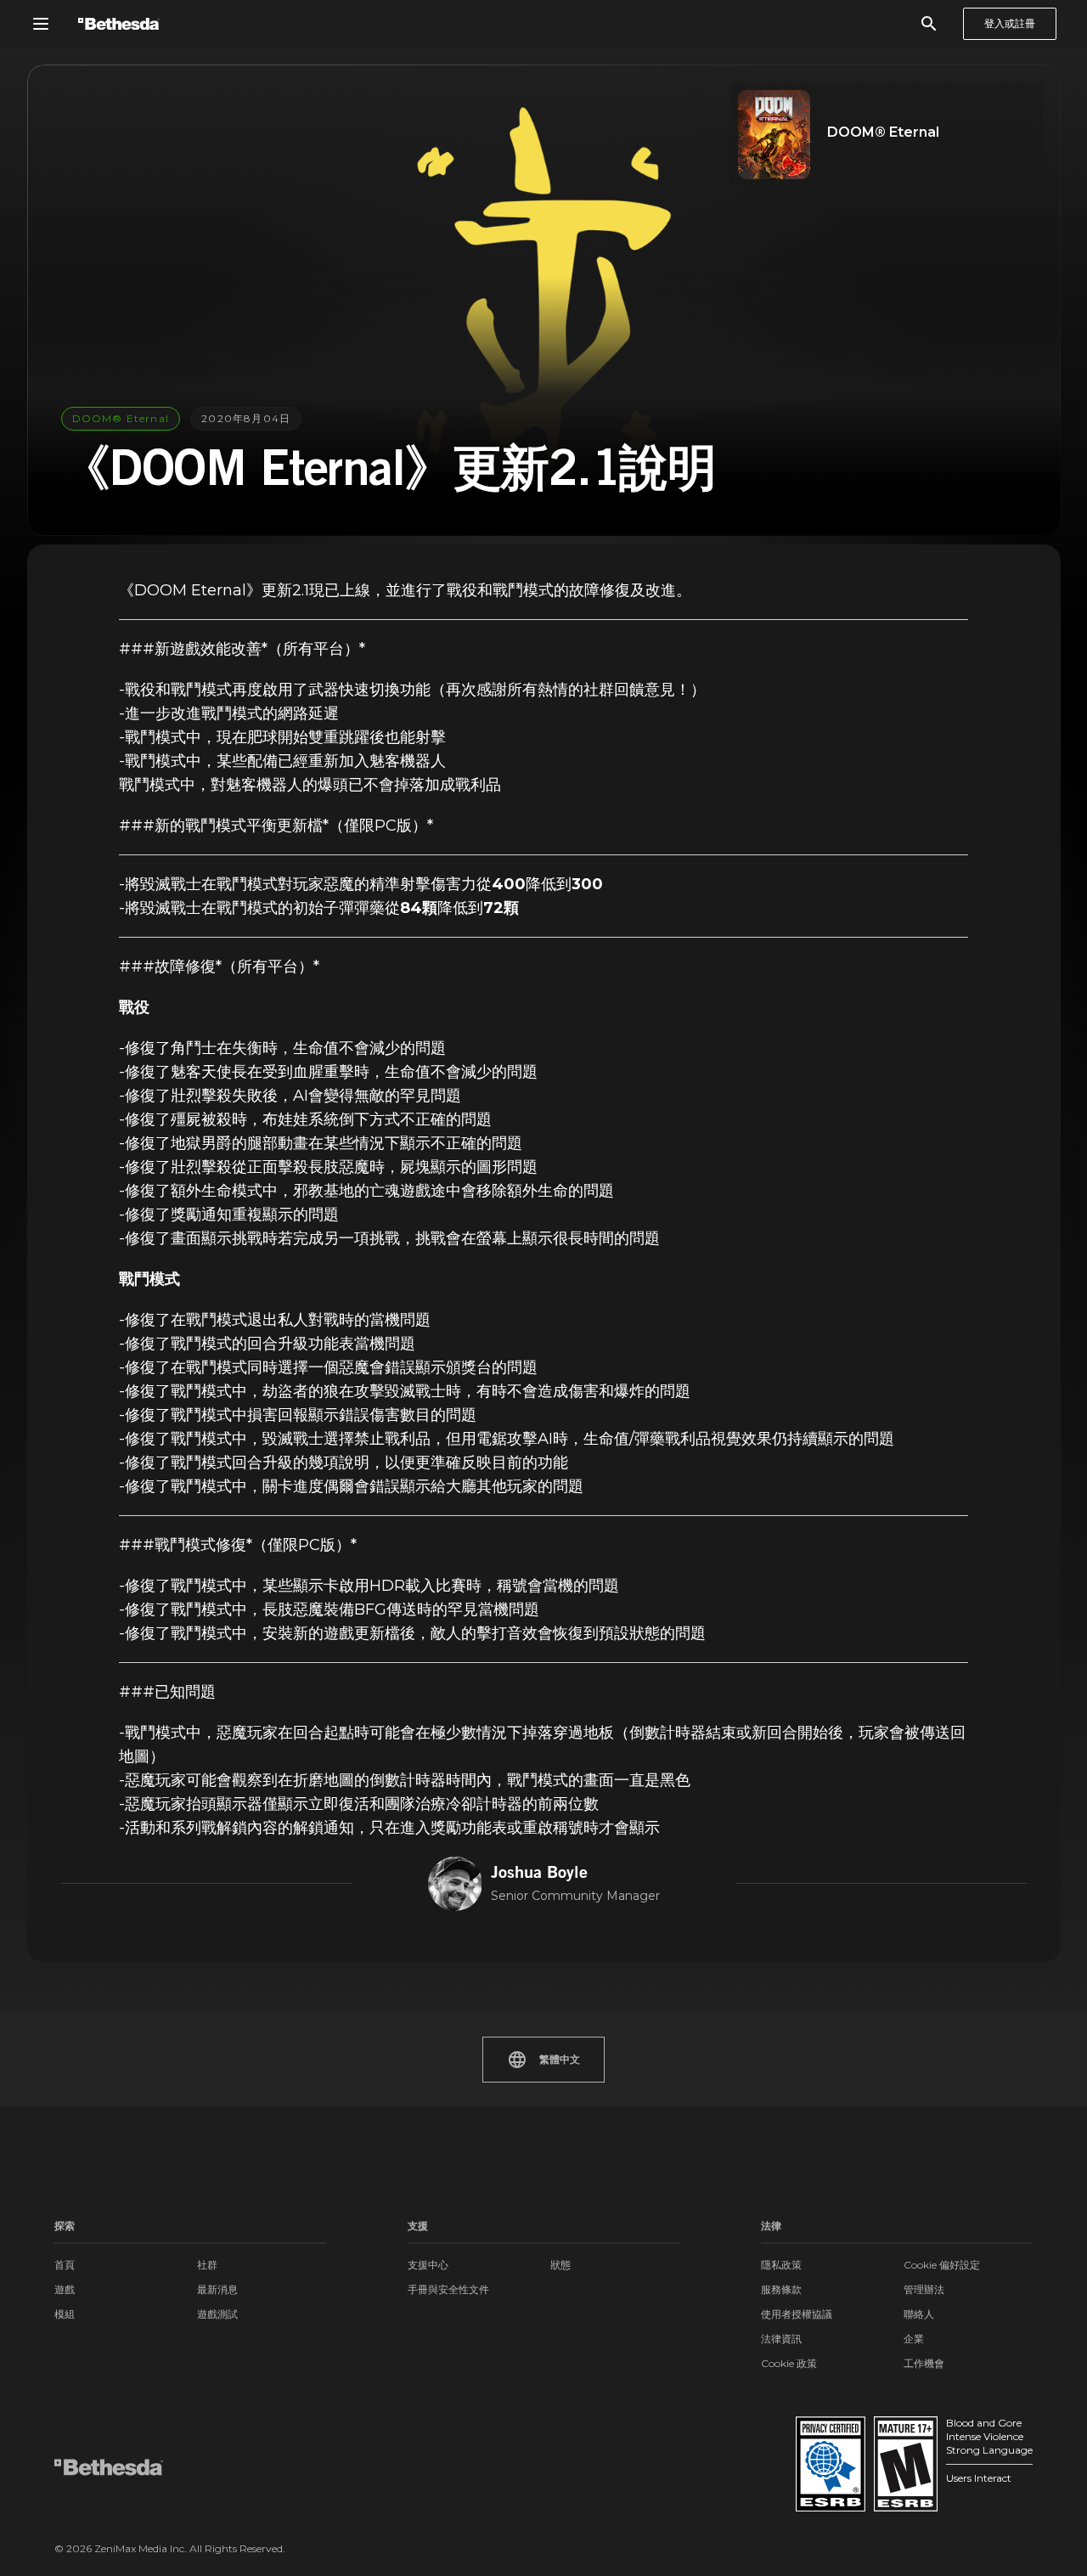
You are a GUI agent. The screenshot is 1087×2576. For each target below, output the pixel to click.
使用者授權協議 (797, 2314)
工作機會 (924, 2363)
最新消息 (217, 2289)
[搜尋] (929, 24)
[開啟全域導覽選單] (41, 24)
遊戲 (65, 2289)
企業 (914, 2339)
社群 (207, 2265)
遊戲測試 (217, 2314)
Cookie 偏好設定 (942, 2265)
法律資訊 (781, 2339)
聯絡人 (919, 2314)
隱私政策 (781, 2265)
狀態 (560, 2265)
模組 (65, 2314)
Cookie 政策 (789, 2363)
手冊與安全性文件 (448, 2289)
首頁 (65, 2265)
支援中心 (428, 2265)
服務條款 (781, 2289)
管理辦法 (924, 2289)
